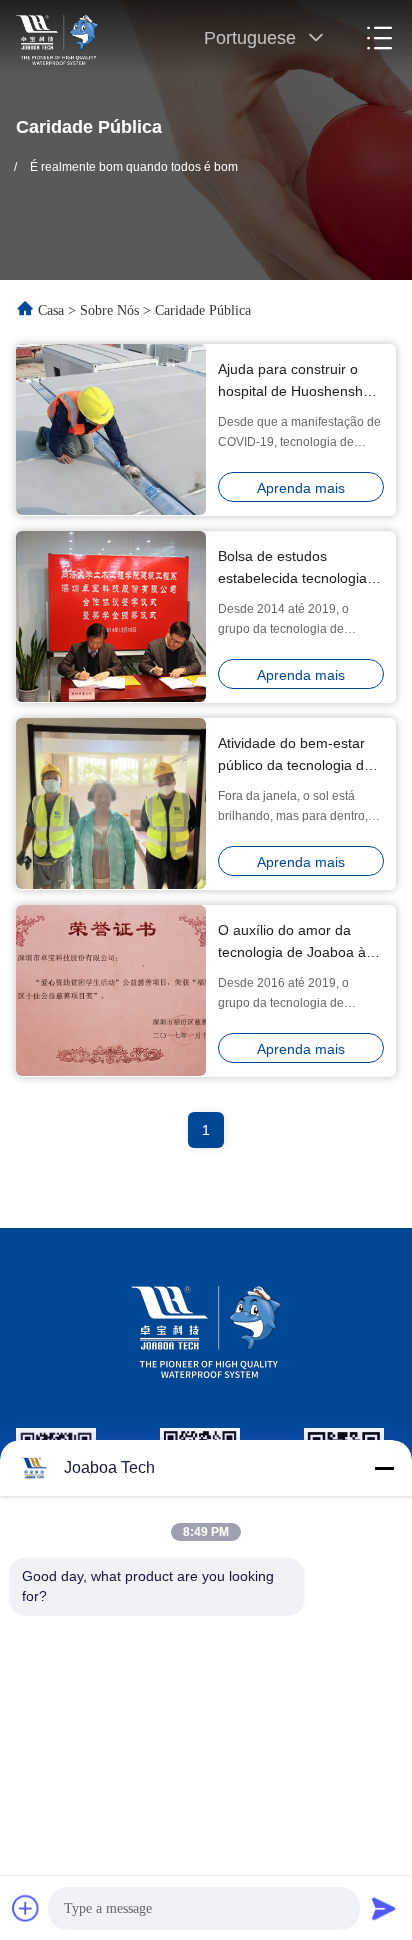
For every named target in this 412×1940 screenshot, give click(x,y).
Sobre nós (109, 310)
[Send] (384, 1908)
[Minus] (384, 1468)
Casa (51, 310)
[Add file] (26, 1908)
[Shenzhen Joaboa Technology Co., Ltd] (57, 38)
